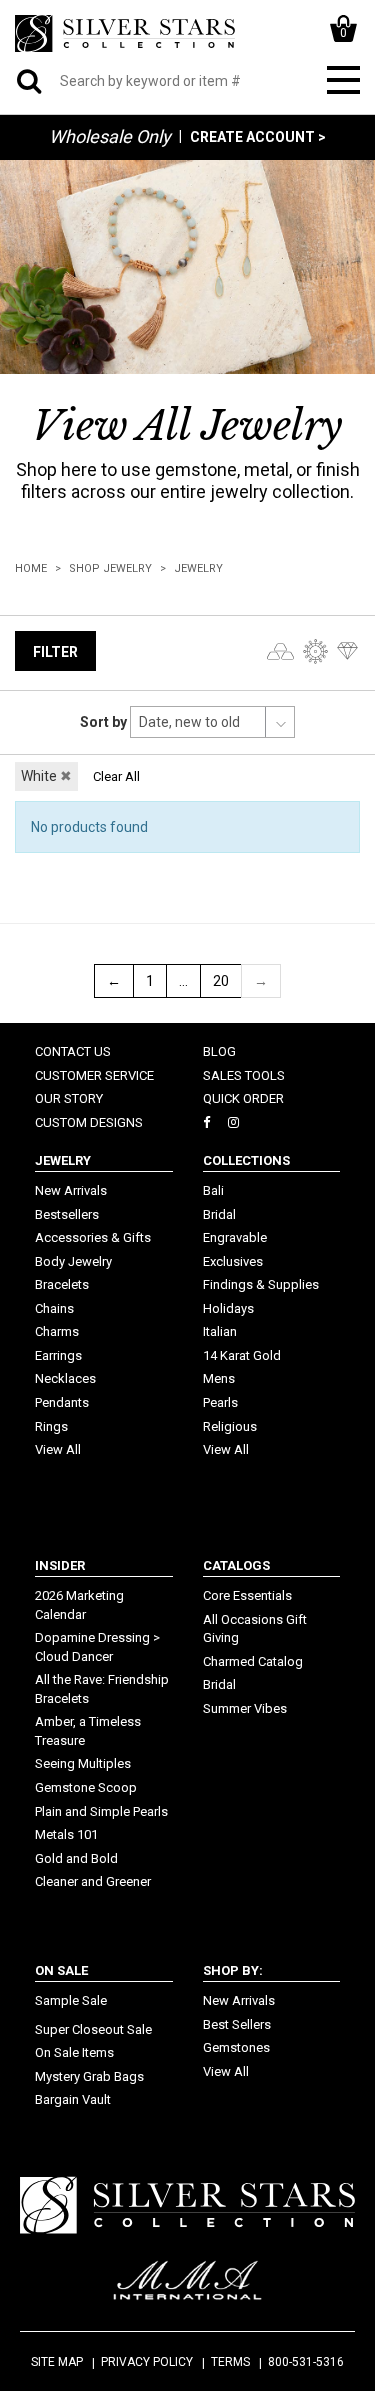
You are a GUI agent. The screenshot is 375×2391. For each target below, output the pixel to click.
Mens (219, 1378)
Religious (230, 1426)
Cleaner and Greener (93, 1881)
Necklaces (65, 1378)
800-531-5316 (306, 2362)
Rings (51, 1426)
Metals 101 (66, 1834)
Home (31, 568)
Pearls (220, 1402)
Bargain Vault (73, 2099)
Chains (54, 1308)
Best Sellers (237, 2024)
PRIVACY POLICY (147, 2362)
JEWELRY (63, 1160)
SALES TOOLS (244, 1075)
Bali (213, 1190)
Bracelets (62, 1284)
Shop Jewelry (110, 568)
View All (58, 1449)
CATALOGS (236, 1565)
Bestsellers (67, 1214)
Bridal (219, 1214)
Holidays (228, 1308)
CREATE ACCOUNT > (258, 137)
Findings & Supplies (261, 1284)
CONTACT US (73, 1051)
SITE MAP (57, 2362)
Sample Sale (71, 2000)
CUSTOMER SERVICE (94, 1075)
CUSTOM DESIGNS (89, 1122)
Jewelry (198, 568)
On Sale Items (74, 2052)
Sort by (103, 722)
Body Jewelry (73, 1261)
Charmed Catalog (253, 1661)
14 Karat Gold (242, 1355)
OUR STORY (69, 1098)
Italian (220, 1331)
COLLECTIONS (246, 1160)
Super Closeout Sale (93, 2029)
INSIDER (60, 1565)
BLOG (219, 1051)
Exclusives (233, 1261)
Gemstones (236, 2047)
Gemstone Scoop (86, 1787)
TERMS (230, 2362)
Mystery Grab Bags (89, 2076)
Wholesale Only (110, 136)
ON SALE (61, 1970)
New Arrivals (71, 1190)
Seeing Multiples (83, 1763)
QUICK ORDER (243, 1098)
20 (221, 981)
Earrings (58, 1355)
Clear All (116, 776)
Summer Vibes (245, 1708)
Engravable (235, 1237)
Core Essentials (247, 1595)
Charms (57, 1331)
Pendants (62, 1402)
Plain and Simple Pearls (101, 1811)
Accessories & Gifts (93, 1237)
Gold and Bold (76, 1858)
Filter (55, 652)
